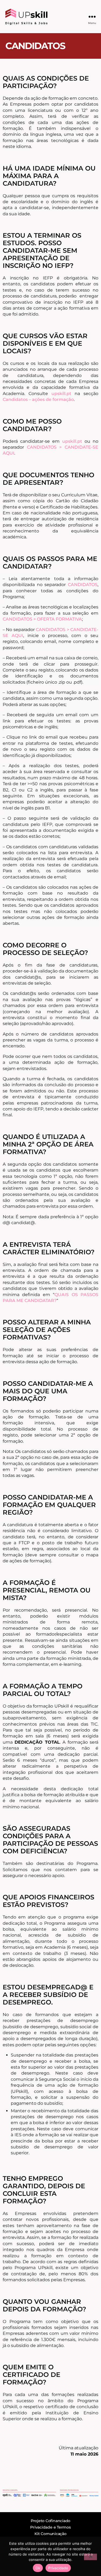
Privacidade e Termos (50, 2527)
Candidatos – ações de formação (38, 399)
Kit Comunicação (50, 2534)
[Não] (90, 2557)
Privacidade (58, 2568)
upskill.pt (61, 394)
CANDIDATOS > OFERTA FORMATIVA (42, 619)
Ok (38, 2568)
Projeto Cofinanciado (50, 2521)
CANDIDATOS (83, 585)
